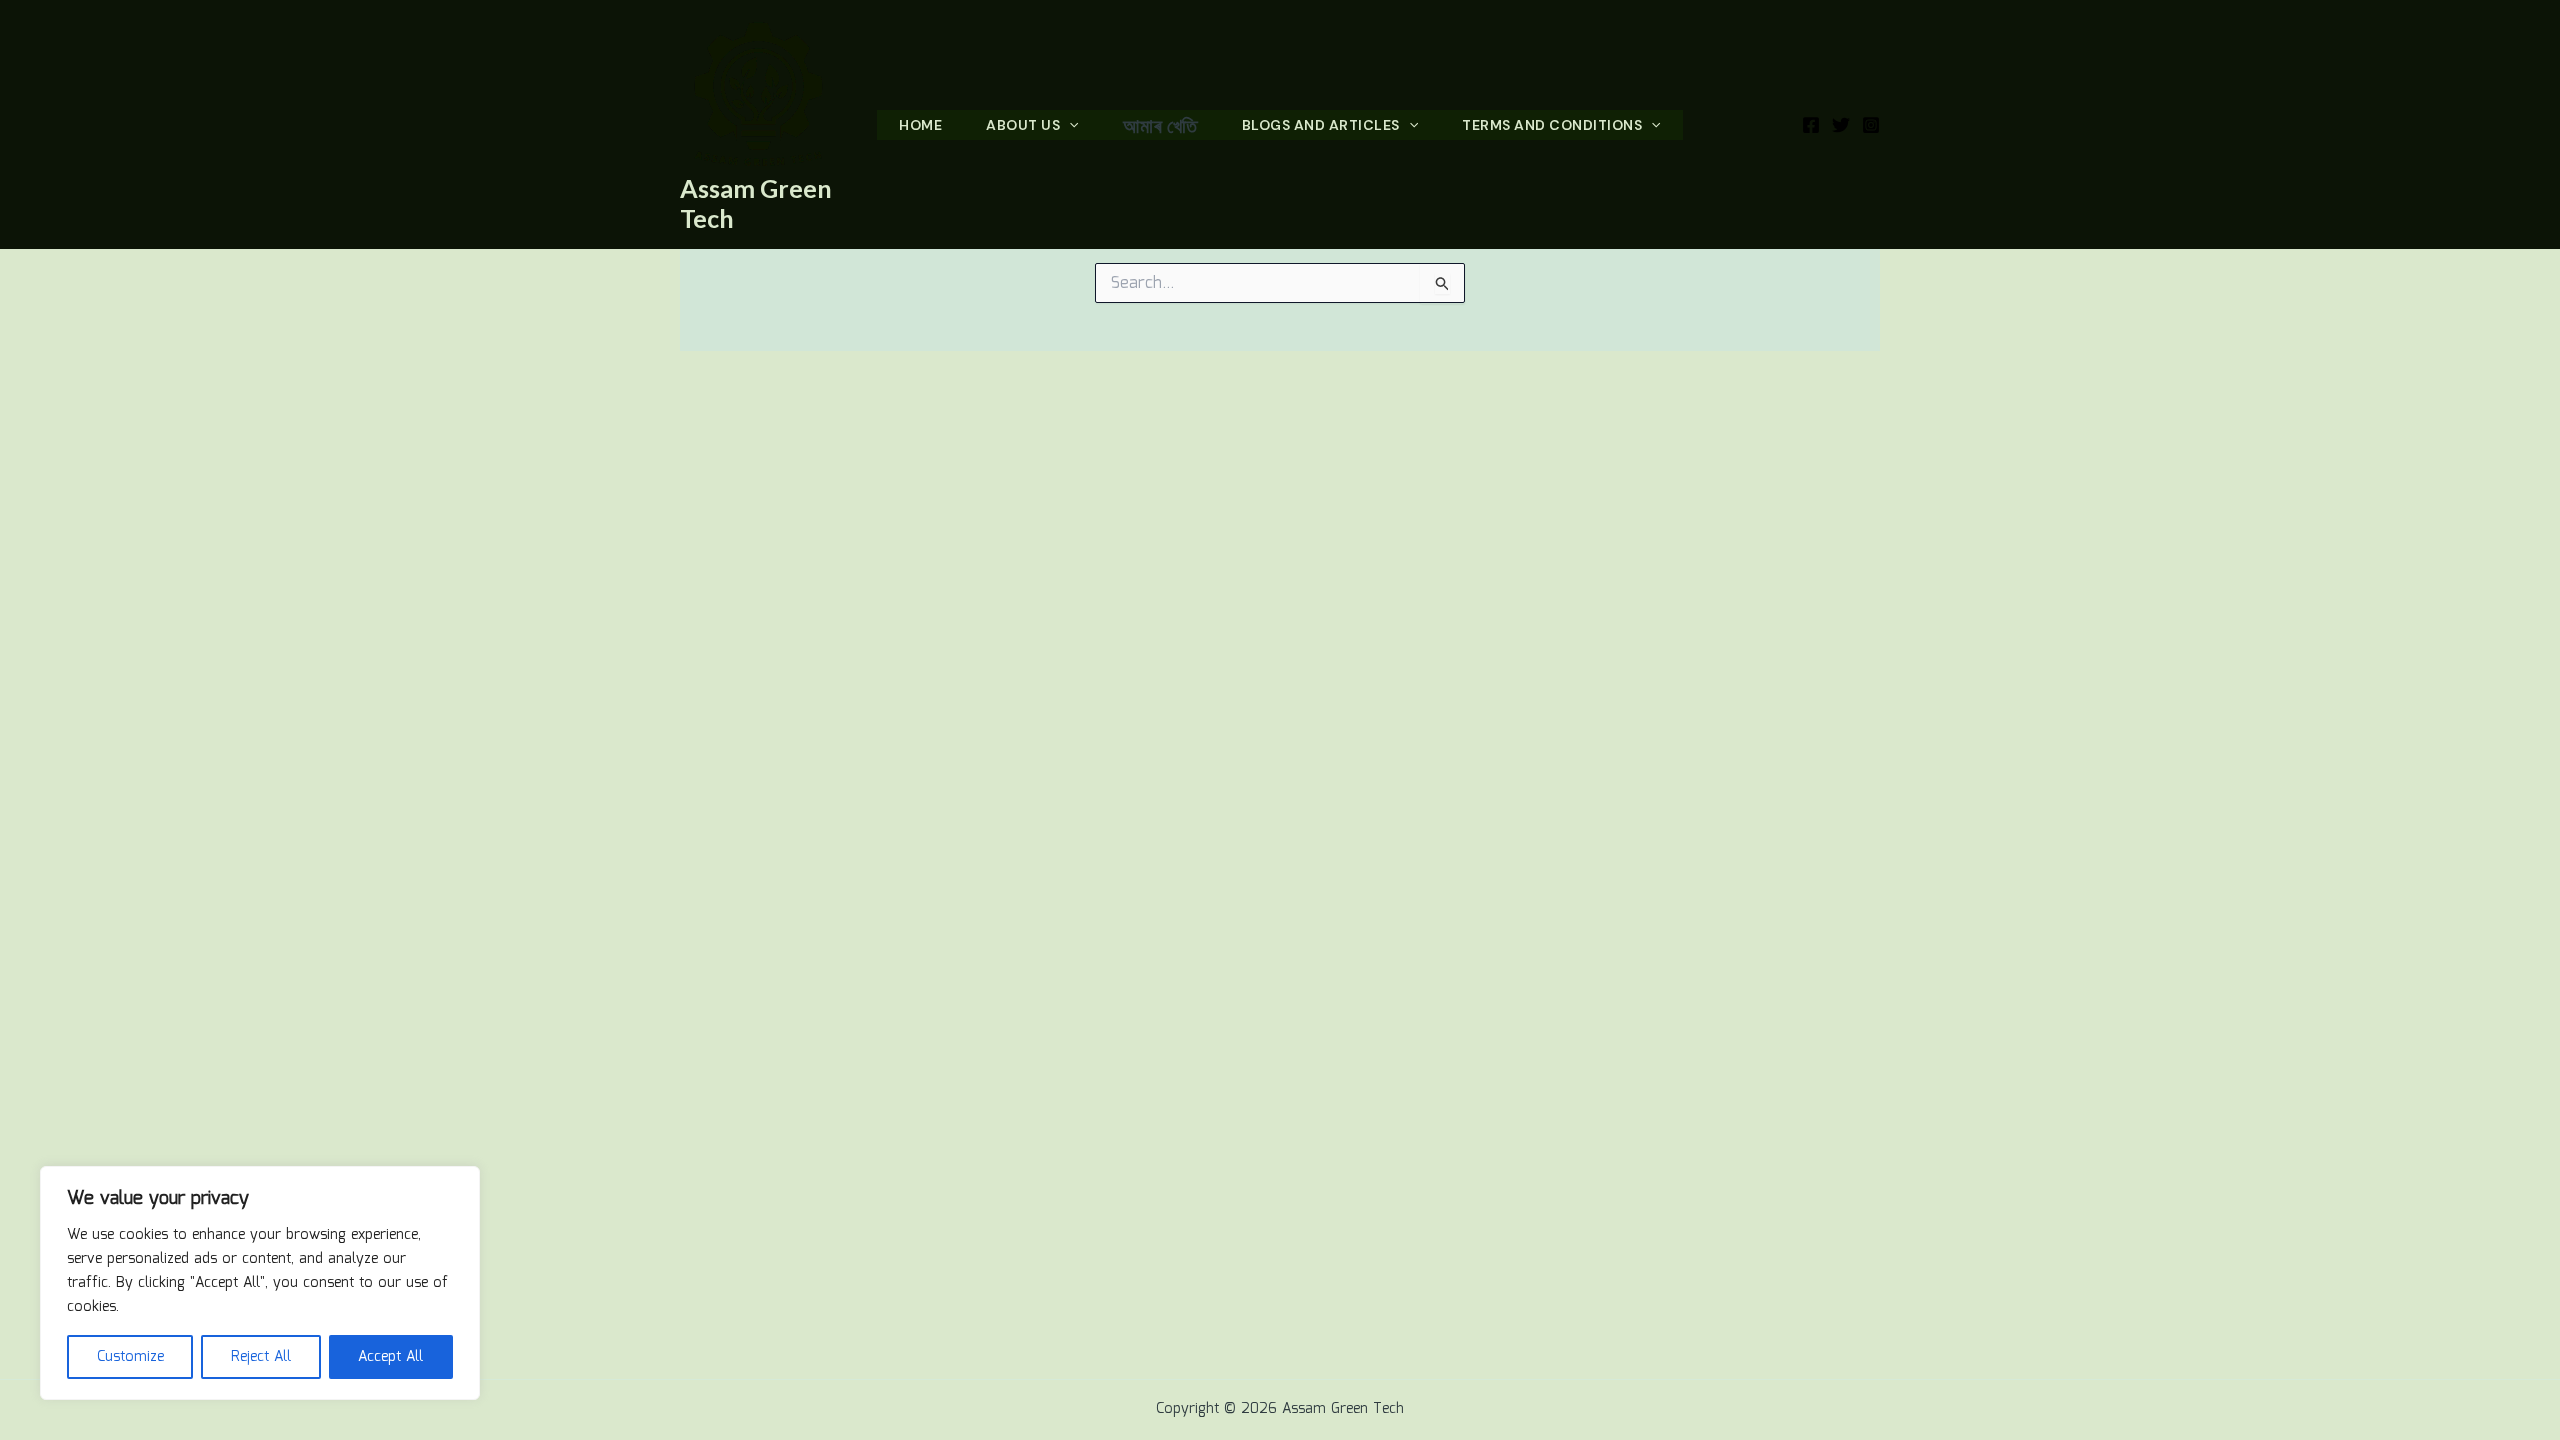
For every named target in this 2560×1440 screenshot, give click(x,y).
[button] (1069, 125)
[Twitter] (1841, 125)
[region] (260, 1283)
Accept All (390, 1357)
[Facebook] (1811, 125)
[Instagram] (1871, 125)
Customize (130, 1357)
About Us (1023, 125)
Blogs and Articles (1321, 125)
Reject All (261, 1357)
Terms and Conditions (1552, 125)
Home (920, 125)
